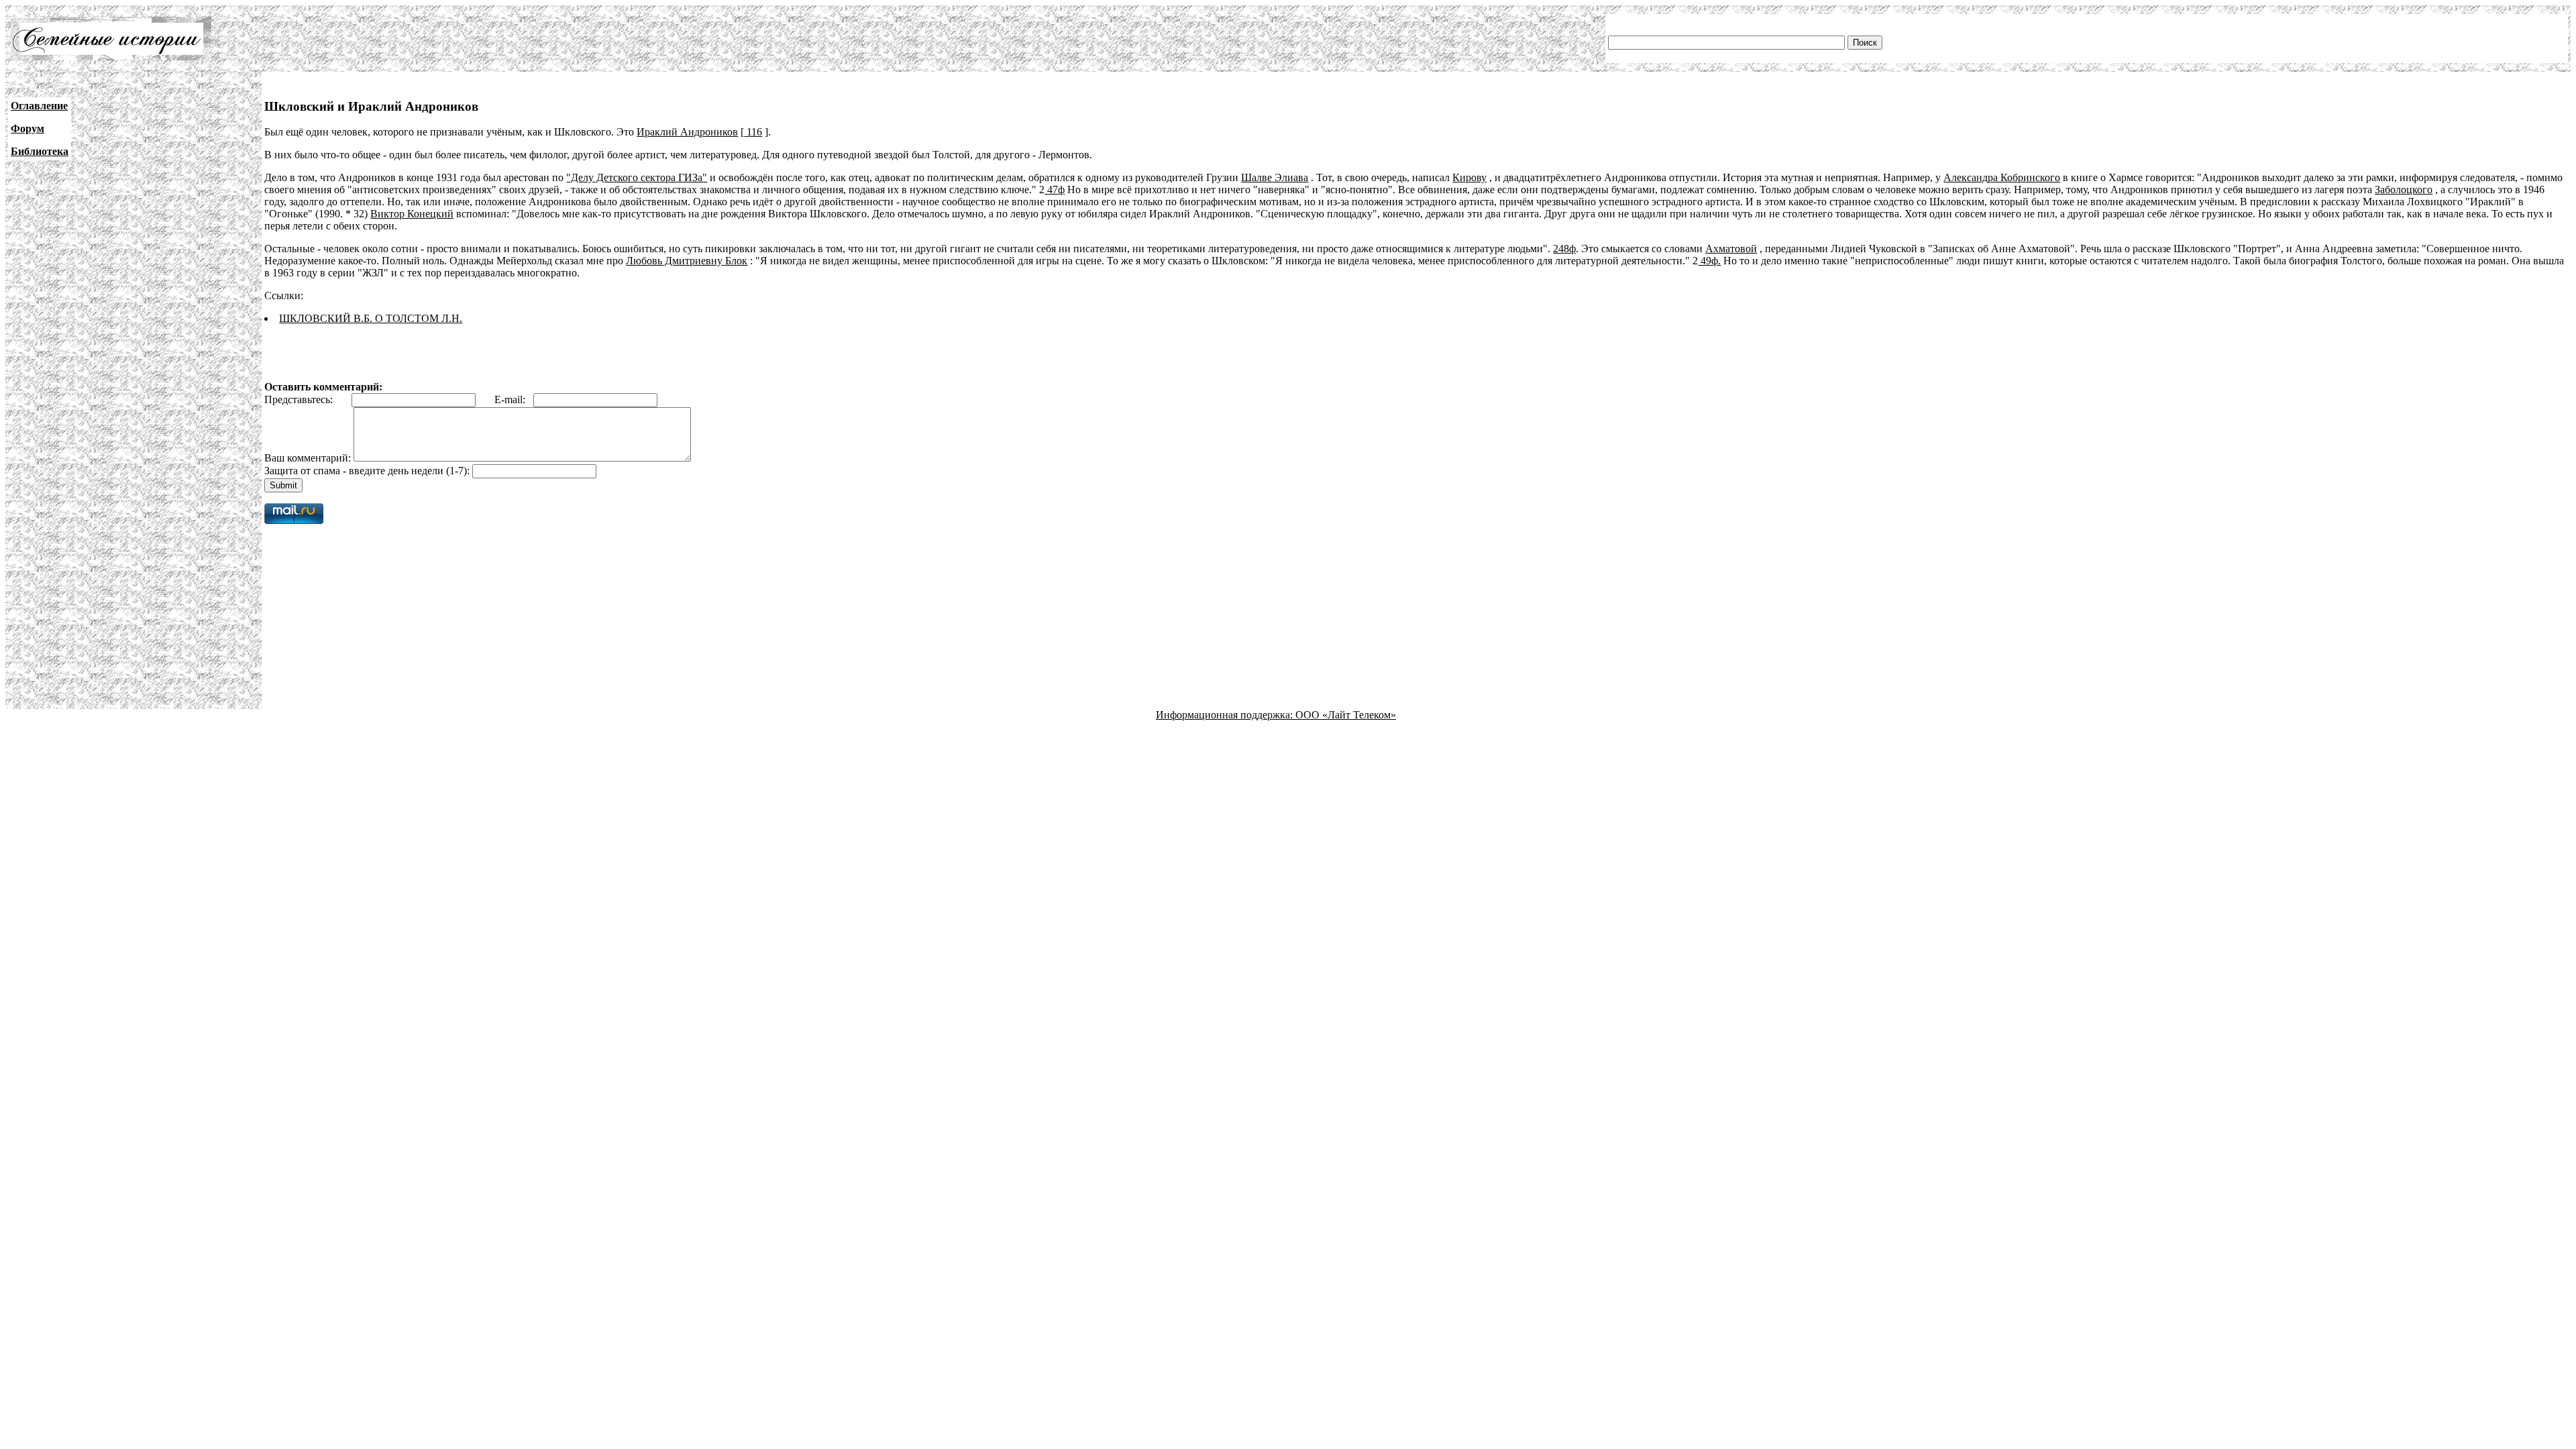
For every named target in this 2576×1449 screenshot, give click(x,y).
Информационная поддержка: (1226, 715)
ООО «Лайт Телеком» (1346, 715)
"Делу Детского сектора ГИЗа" (637, 177)
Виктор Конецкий (412, 214)
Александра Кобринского (2002, 177)
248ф (1564, 249)
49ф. (1709, 261)
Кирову (1469, 177)
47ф (1055, 190)
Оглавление (39, 106)
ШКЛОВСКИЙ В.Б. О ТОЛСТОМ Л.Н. (371, 318)
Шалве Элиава (1275, 177)
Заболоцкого (2404, 190)
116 (753, 132)
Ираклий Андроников (687, 132)
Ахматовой (1731, 249)
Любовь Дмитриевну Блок (687, 261)
